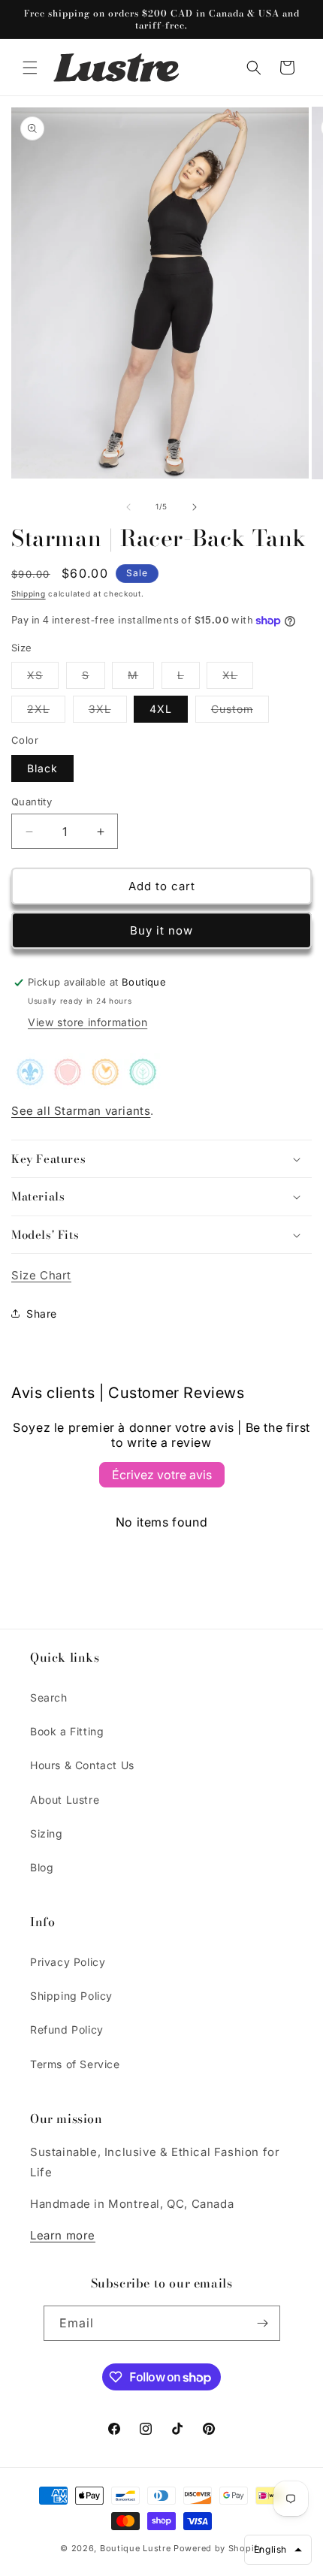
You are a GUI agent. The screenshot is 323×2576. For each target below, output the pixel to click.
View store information (88, 1022)
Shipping (29, 593)
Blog (42, 1867)
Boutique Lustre (136, 2548)
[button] (30, 68)
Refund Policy (67, 2029)
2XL (46, 712)
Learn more (63, 2235)
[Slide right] (195, 507)
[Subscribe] (263, 2323)
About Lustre (65, 1800)
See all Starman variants (81, 1111)
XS (43, 678)
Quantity (32, 802)
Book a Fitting (67, 1731)
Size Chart (41, 1275)
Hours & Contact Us (82, 1765)
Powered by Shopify (218, 2548)
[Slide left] (128, 507)
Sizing (47, 1833)
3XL (108, 712)
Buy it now (161, 930)
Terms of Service (75, 2064)
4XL (161, 709)
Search (49, 1697)
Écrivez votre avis (162, 1475)
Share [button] (42, 1314)
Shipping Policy (71, 1996)
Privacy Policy (68, 1962)
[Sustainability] (68, 1079)
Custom (240, 712)
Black (42, 768)
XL (238, 678)
